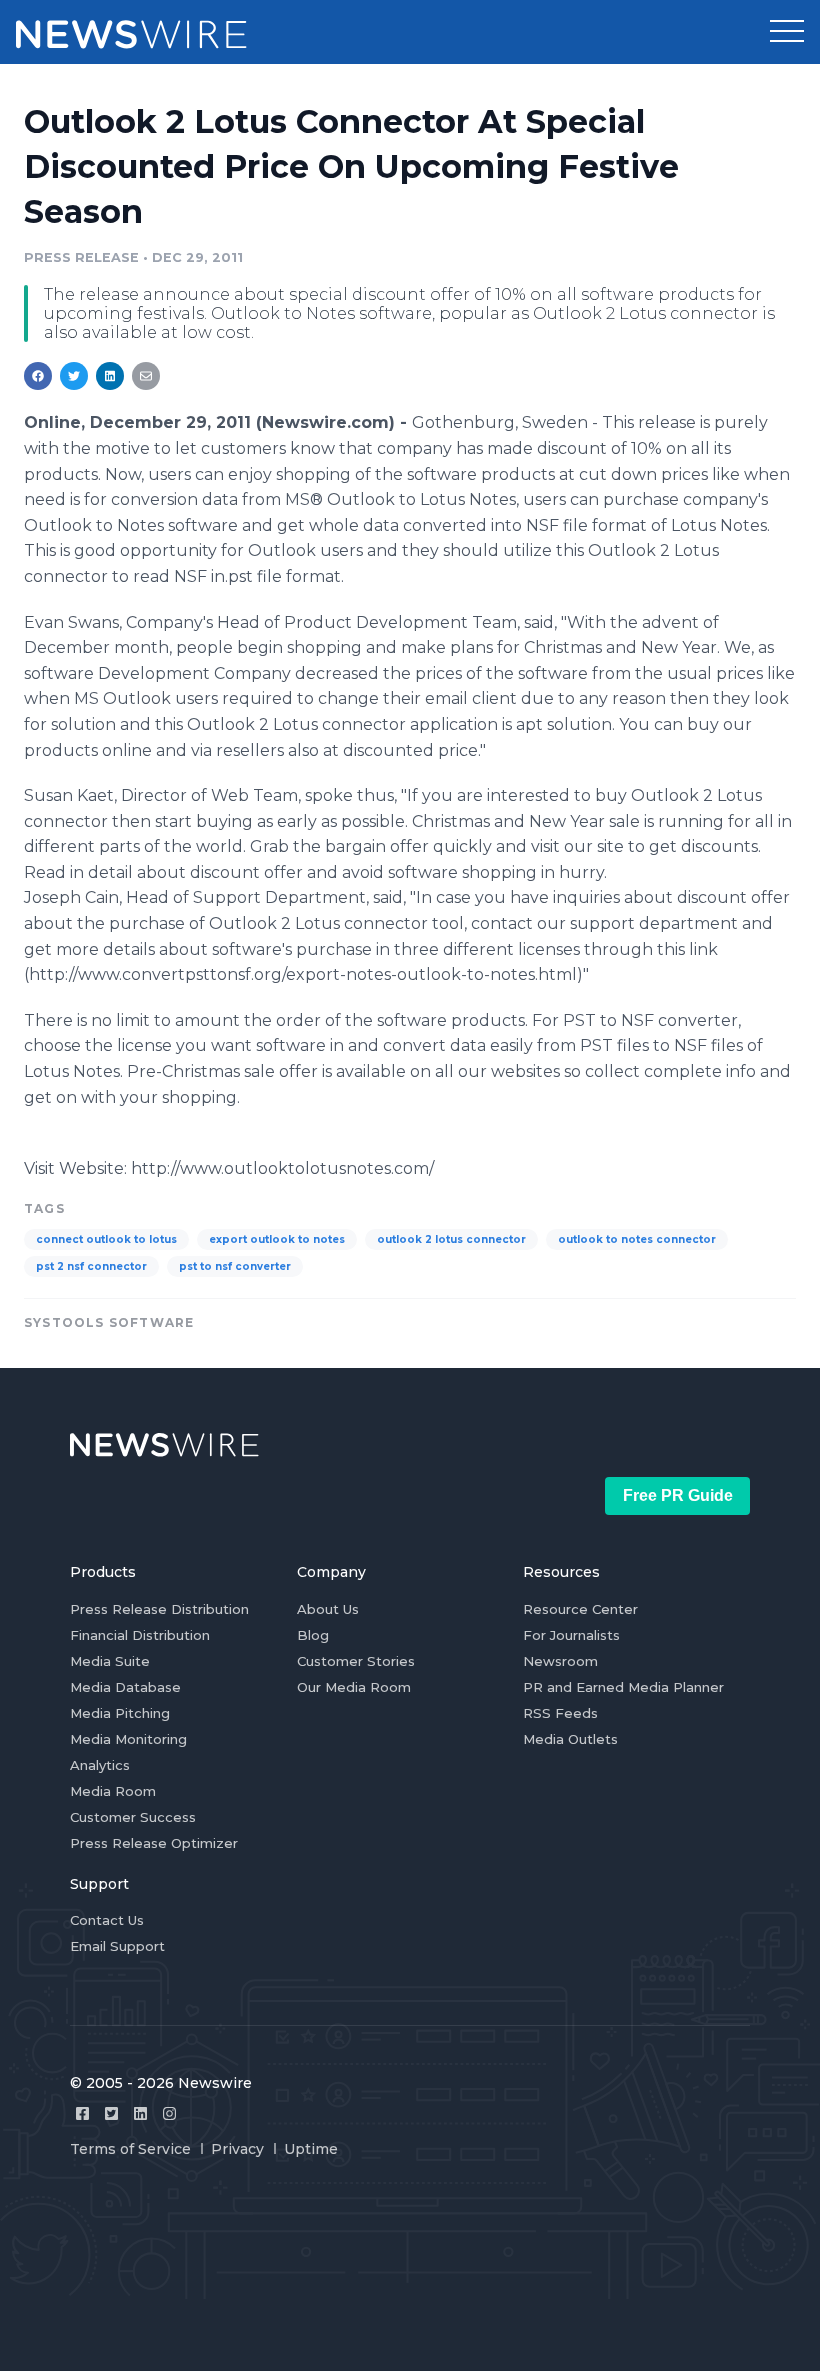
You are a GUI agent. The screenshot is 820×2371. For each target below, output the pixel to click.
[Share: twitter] (74, 376)
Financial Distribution (140, 1635)
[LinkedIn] (140, 2113)
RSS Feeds (560, 1713)
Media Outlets (570, 1739)
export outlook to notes (277, 1239)
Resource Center (580, 1609)
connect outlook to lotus (106, 1239)
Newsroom (560, 1661)
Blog (313, 1635)
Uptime (311, 2149)
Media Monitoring (128, 1739)
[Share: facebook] (38, 376)
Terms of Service (130, 2149)
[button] (787, 32)
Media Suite (110, 1661)
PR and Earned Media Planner (623, 1687)
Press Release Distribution (159, 1609)
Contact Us (107, 1920)
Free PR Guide (678, 1495)
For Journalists (571, 1635)
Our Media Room (354, 1687)
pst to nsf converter (235, 1266)
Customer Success (133, 1817)
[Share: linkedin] (110, 376)
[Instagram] (169, 2113)
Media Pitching (120, 1713)
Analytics (100, 1765)
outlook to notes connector (637, 1239)
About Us (328, 1609)
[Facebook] (82, 2113)
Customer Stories (356, 1661)
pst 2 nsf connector (91, 1266)
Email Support (117, 1946)
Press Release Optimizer (154, 1843)
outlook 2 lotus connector (451, 1239)
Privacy (237, 2149)
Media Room (113, 1791)
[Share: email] (146, 376)
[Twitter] (111, 2113)
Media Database (125, 1687)
